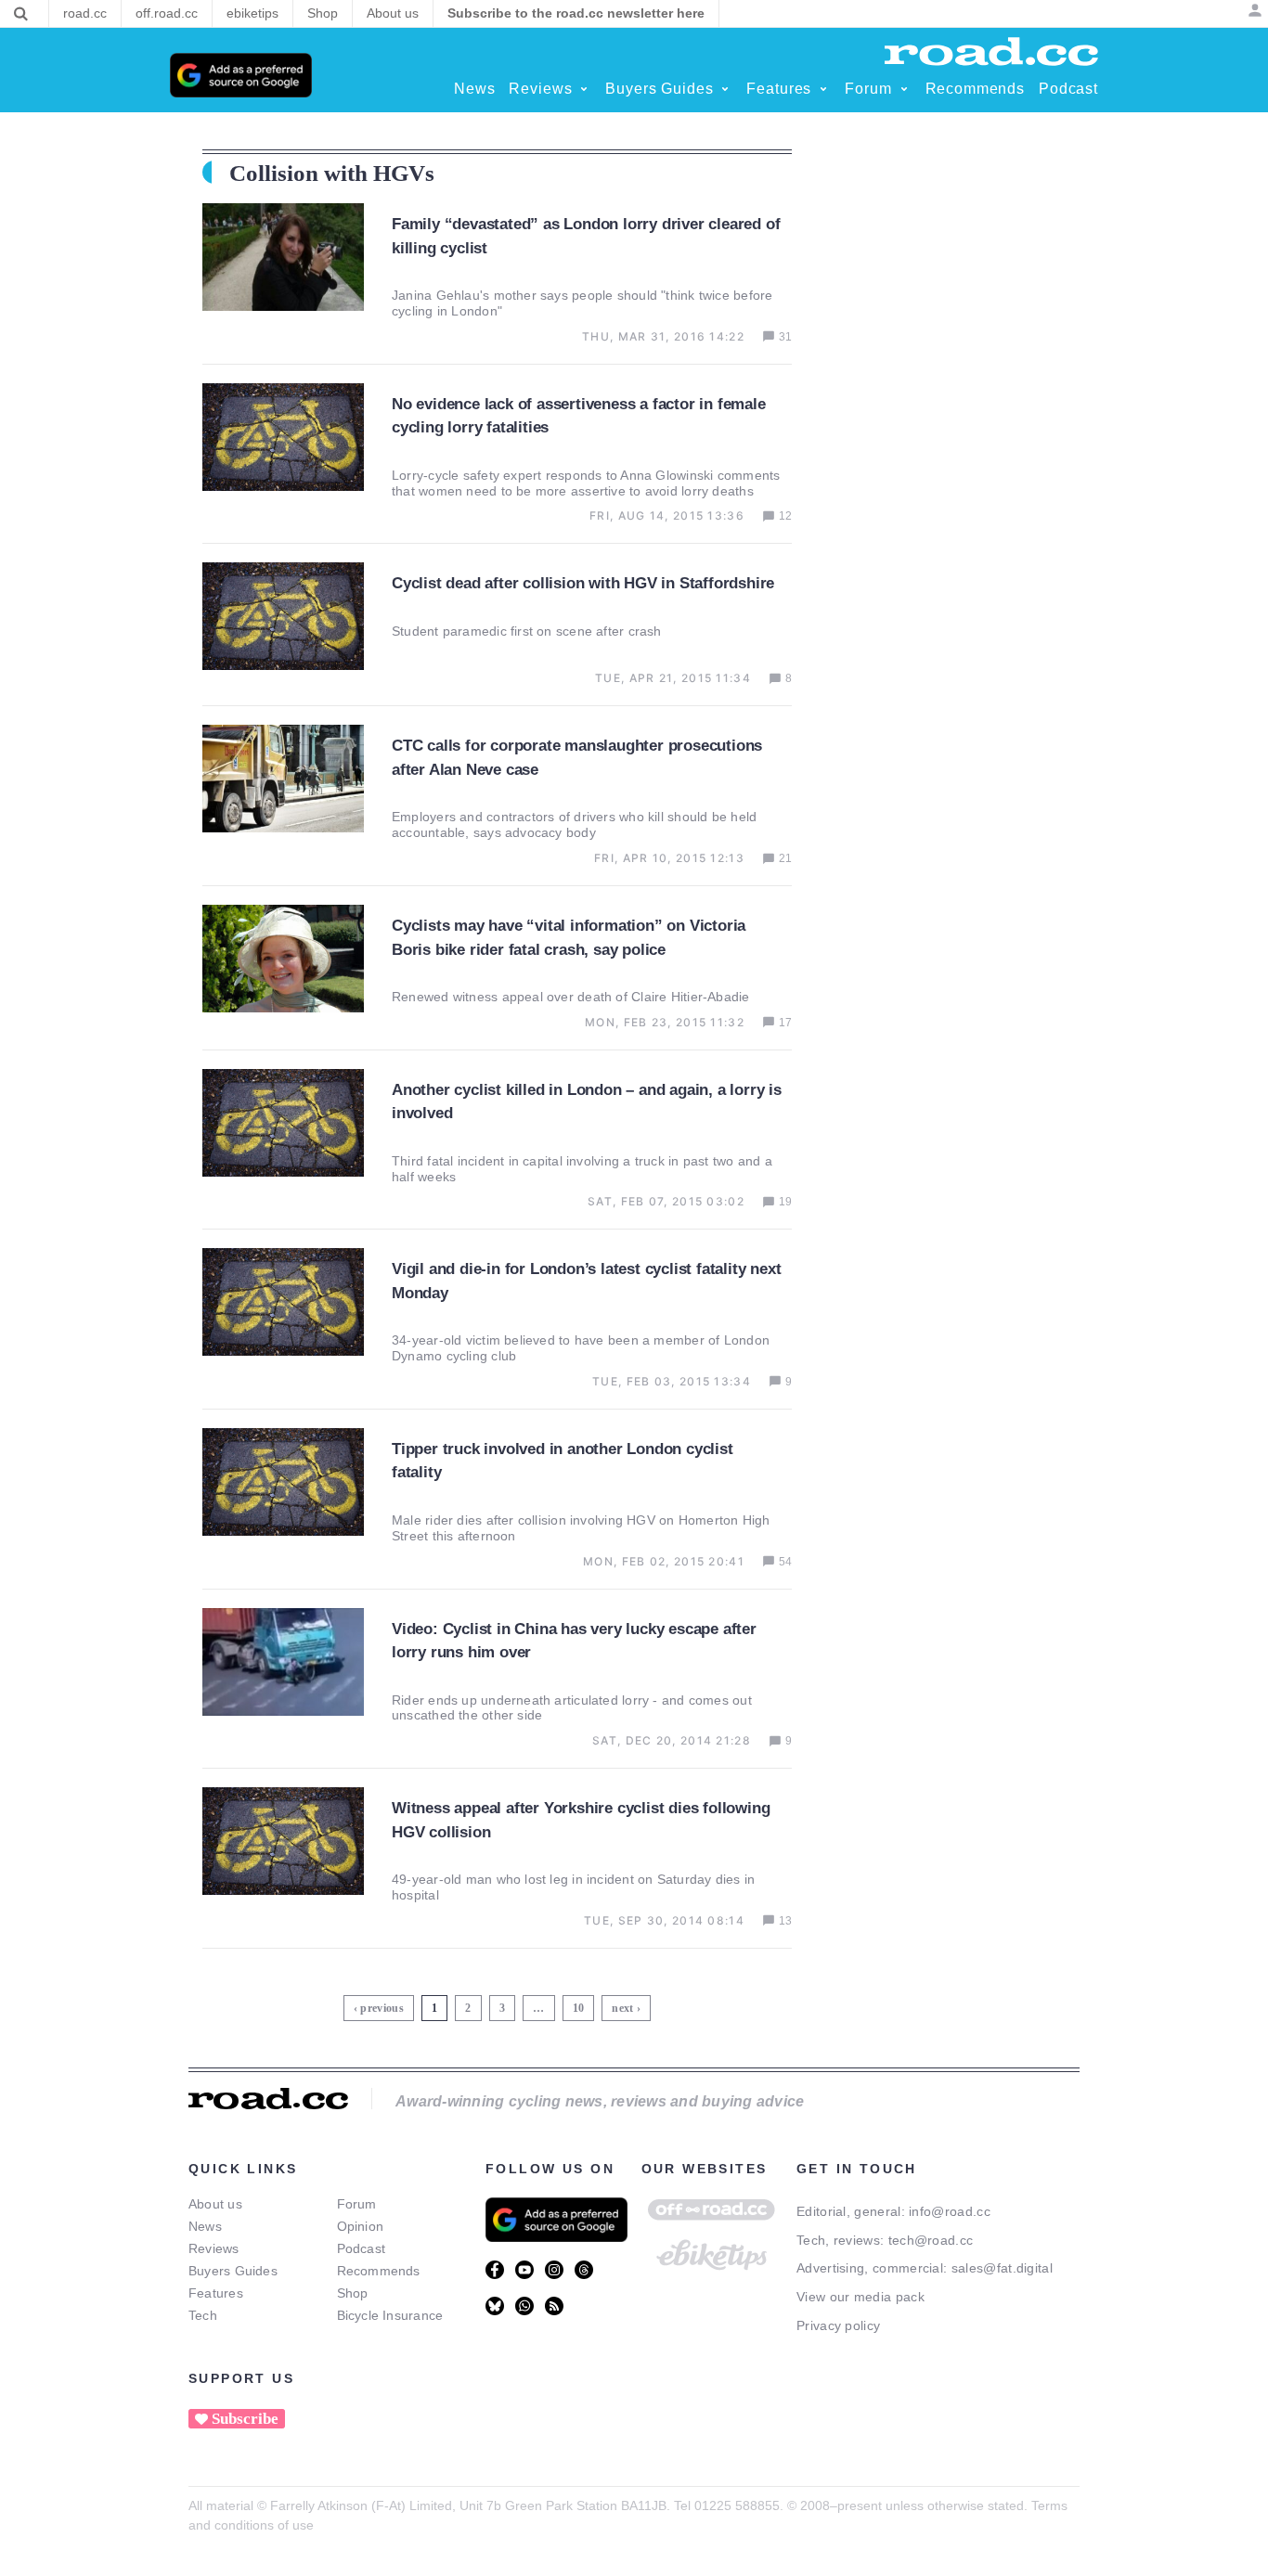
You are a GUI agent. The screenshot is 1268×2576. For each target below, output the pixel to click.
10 (581, 2005)
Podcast (362, 2248)
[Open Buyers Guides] (725, 89)
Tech (203, 2315)
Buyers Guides (233, 2271)
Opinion (361, 2226)
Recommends (379, 2271)
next (622, 2008)
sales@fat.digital (1002, 2268)
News (205, 2226)
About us (215, 2204)
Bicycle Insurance (390, 2315)
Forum (357, 2204)
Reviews (214, 2248)
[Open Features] (823, 89)
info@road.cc (950, 2211)
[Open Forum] (904, 89)
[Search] (21, 14)
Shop (353, 2293)
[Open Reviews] (584, 89)
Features (216, 2293)
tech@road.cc (931, 2240)
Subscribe (245, 2419)
